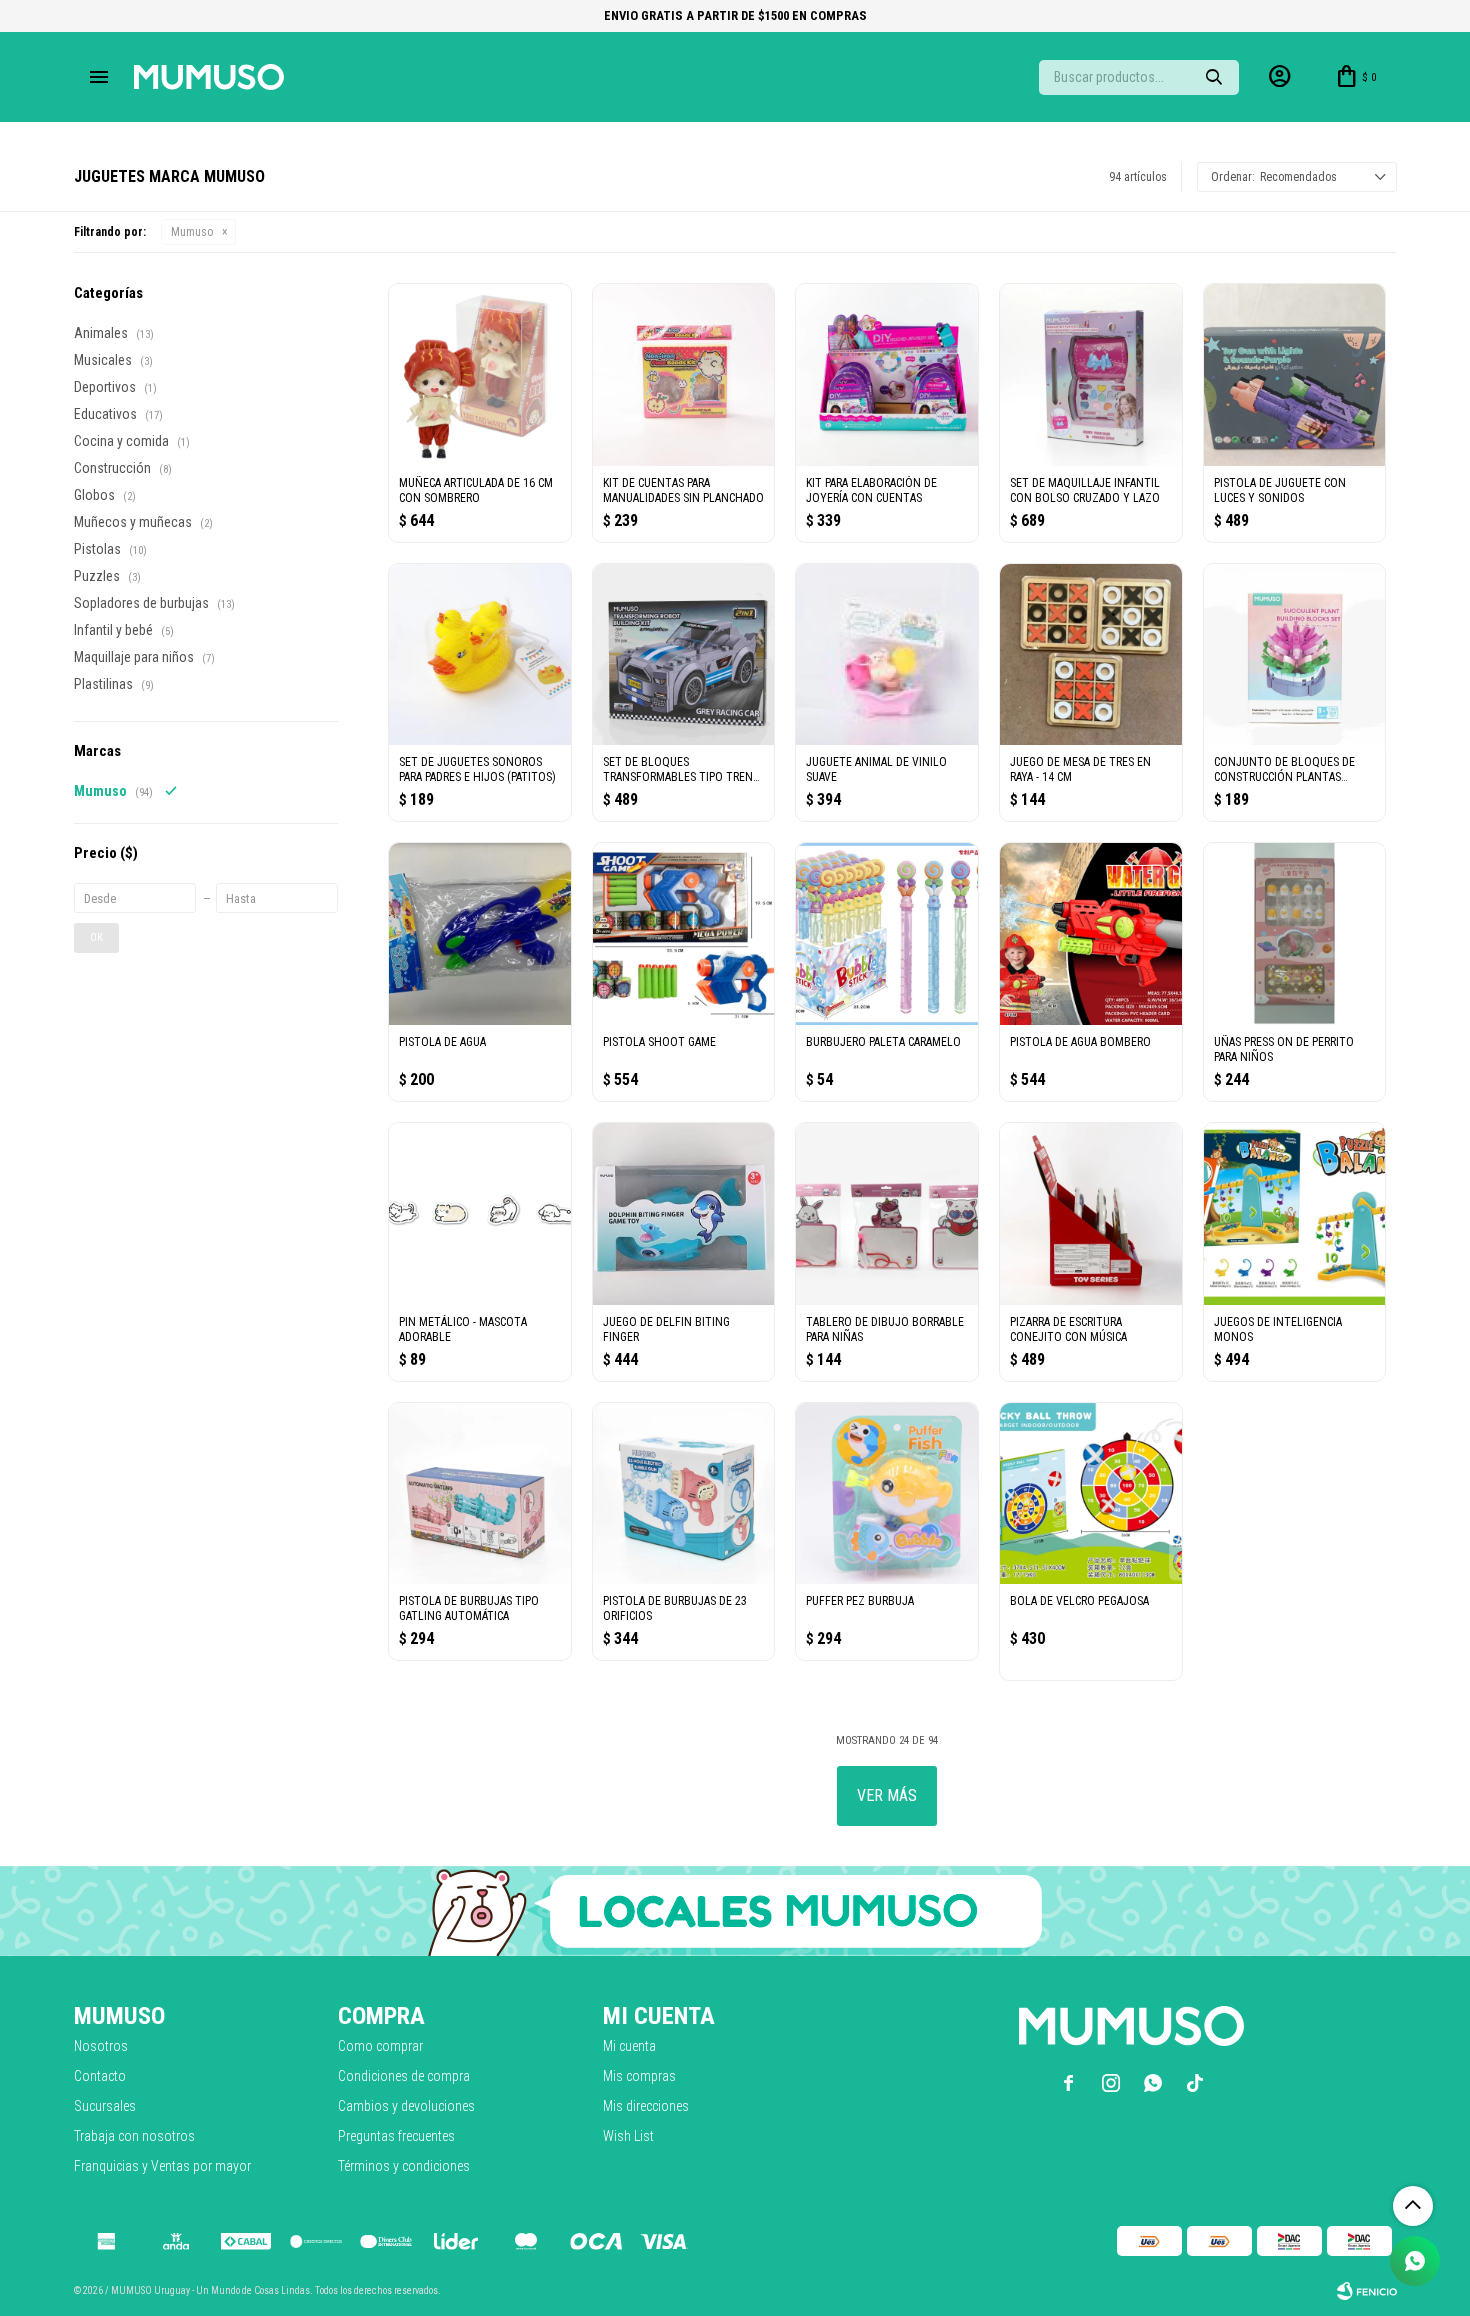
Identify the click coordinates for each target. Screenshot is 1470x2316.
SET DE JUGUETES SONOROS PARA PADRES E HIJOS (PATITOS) (477, 769)
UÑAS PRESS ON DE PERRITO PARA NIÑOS (1284, 1049)
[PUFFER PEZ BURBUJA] (887, 1494)
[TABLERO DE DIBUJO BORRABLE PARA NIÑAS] (887, 1214)
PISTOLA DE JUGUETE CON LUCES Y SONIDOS (1280, 490)
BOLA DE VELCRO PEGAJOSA (1079, 1601)
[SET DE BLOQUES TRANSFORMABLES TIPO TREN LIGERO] (684, 655)
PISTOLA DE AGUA (442, 1042)
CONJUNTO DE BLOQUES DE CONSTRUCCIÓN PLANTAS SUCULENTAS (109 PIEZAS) (1284, 770)
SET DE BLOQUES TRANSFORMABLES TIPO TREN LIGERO (678, 770)
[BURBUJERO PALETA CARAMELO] (887, 934)
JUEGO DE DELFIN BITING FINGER (666, 1329)
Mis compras (639, 2076)
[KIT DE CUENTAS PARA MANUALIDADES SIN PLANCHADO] (684, 375)
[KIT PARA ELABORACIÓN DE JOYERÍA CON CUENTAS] (887, 375)
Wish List (628, 2136)
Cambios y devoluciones (406, 2106)
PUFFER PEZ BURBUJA (860, 1601)
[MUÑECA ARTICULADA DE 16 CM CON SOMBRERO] (480, 375)
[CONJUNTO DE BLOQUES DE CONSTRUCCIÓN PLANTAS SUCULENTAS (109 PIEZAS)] (1295, 655)
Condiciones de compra (404, 2076)
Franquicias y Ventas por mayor (162, 2166)
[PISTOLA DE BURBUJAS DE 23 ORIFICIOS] (684, 1494)
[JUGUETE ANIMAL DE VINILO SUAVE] (887, 655)
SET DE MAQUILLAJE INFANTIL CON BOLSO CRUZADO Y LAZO (1085, 490)
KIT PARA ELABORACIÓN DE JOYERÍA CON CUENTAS (871, 490)
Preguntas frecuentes (396, 2136)
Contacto (100, 2076)
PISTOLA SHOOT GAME (659, 1042)
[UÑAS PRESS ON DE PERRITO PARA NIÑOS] (1295, 934)
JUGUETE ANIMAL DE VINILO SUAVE (876, 769)
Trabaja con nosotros (134, 2136)
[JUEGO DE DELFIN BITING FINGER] (684, 1214)
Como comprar (380, 2046)
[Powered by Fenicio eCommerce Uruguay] (1367, 2291)
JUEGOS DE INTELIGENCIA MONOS (1278, 1329)
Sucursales (105, 2106)
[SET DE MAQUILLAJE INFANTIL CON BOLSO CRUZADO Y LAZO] (1091, 375)
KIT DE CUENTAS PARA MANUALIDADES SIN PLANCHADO (683, 490)
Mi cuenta (629, 2046)
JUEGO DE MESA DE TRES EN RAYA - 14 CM (1080, 769)
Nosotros (101, 2046)
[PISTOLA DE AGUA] (480, 934)
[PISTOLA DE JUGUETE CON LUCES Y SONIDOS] (1295, 375)
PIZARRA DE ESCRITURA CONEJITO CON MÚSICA (1068, 1329)
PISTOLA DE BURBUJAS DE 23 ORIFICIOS (675, 1608)
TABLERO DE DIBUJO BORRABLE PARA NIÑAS (885, 1329)
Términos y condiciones (404, 2166)
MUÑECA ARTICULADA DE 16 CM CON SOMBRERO (476, 490)
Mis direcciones (646, 2106)
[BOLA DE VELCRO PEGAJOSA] (1091, 1494)
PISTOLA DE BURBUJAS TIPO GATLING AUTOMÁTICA (469, 1608)
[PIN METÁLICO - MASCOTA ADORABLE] (480, 1214)
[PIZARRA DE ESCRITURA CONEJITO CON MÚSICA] (1091, 1214)
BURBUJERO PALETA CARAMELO (883, 1042)
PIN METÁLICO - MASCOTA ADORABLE (463, 1329)
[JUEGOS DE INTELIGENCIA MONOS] (1295, 1214)
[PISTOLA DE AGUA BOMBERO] (1091, 934)
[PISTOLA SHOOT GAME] (684, 934)
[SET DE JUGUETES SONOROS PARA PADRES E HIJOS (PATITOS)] (480, 655)
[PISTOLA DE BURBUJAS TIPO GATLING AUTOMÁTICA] (480, 1494)
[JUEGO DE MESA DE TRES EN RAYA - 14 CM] (1091, 655)
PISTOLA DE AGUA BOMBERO (1080, 1042)
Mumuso (192, 232)
